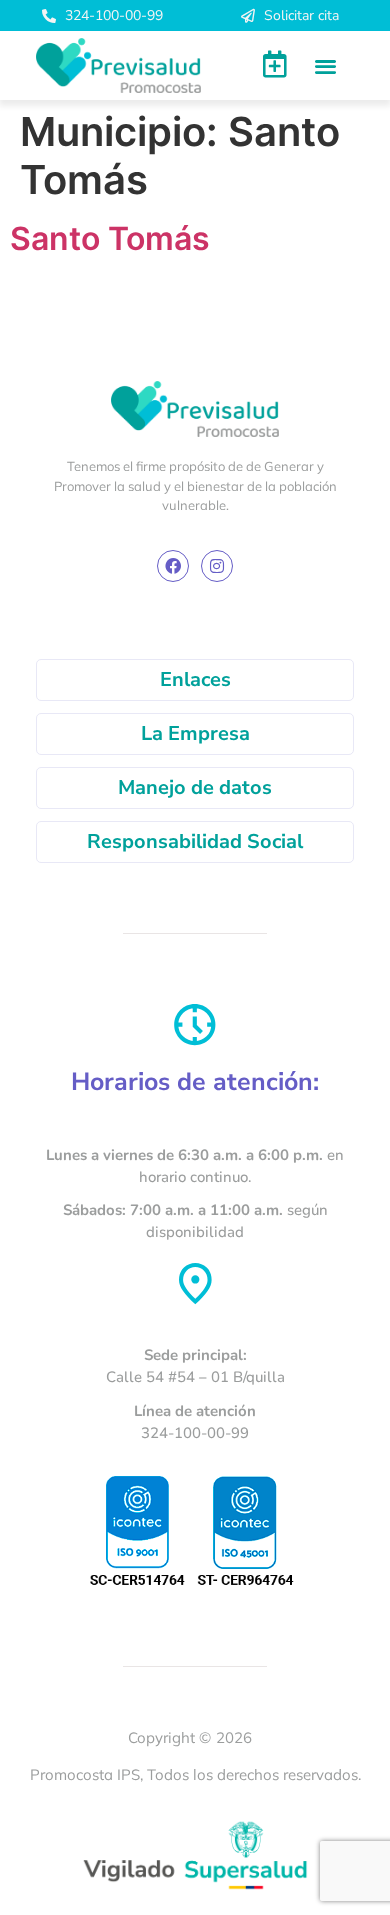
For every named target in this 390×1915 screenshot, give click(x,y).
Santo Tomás (110, 238)
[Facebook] (173, 566)
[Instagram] (217, 566)
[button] (325, 65)
